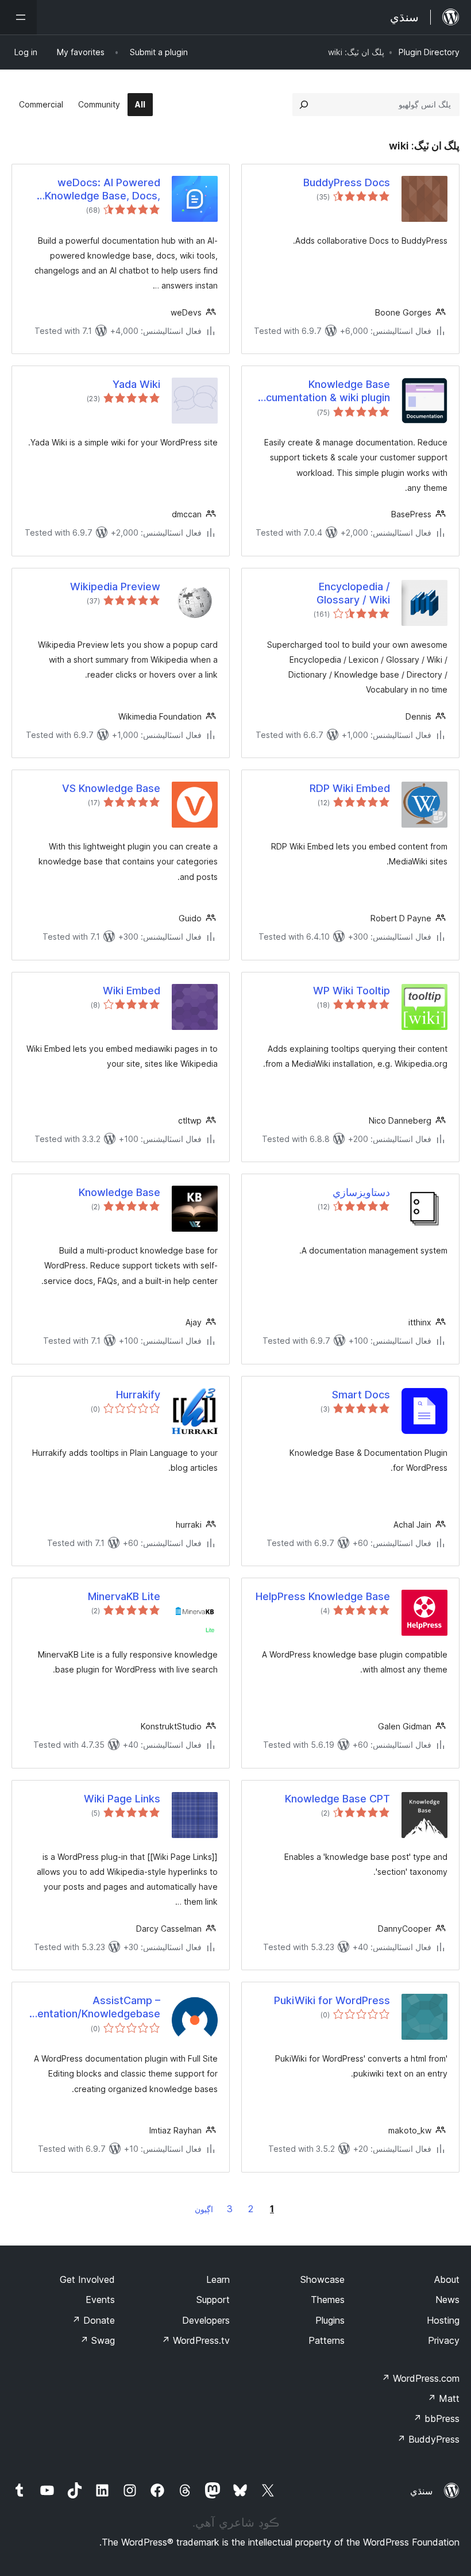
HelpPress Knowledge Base (323, 1596)
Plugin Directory (429, 52)
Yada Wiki (136, 384)
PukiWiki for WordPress (332, 2000)
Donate (93, 2320)
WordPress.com (420, 2378)
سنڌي (421, 2491)
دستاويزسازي (361, 1192)
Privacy (444, 2340)
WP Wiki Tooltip (352, 991)
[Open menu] (18, 17)
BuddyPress (428, 2439)
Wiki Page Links (122, 1799)
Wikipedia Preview (115, 587)
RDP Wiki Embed (350, 788)
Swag (97, 2340)
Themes (328, 2300)
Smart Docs (361, 1395)
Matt (443, 2398)
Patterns (327, 2340)
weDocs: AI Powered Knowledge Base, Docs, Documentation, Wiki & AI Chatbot (99, 190)
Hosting (443, 2320)
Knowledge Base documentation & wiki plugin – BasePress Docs (322, 391)
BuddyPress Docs (347, 182)
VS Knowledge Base (111, 788)
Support (213, 2300)
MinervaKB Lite (124, 1596)
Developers (206, 2320)
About (447, 2279)
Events (100, 2300)
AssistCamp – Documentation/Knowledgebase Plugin (92, 2008)
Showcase (323, 2279)
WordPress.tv (196, 2340)
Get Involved (87, 2279)
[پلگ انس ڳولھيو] (304, 105)
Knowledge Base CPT (337, 1799)
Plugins (330, 2320)
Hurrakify (138, 1395)
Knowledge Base (119, 1192)
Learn (218, 2279)
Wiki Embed (132, 991)
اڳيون (204, 2209)
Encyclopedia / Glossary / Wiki (353, 593)
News (447, 2300)
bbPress (436, 2419)
